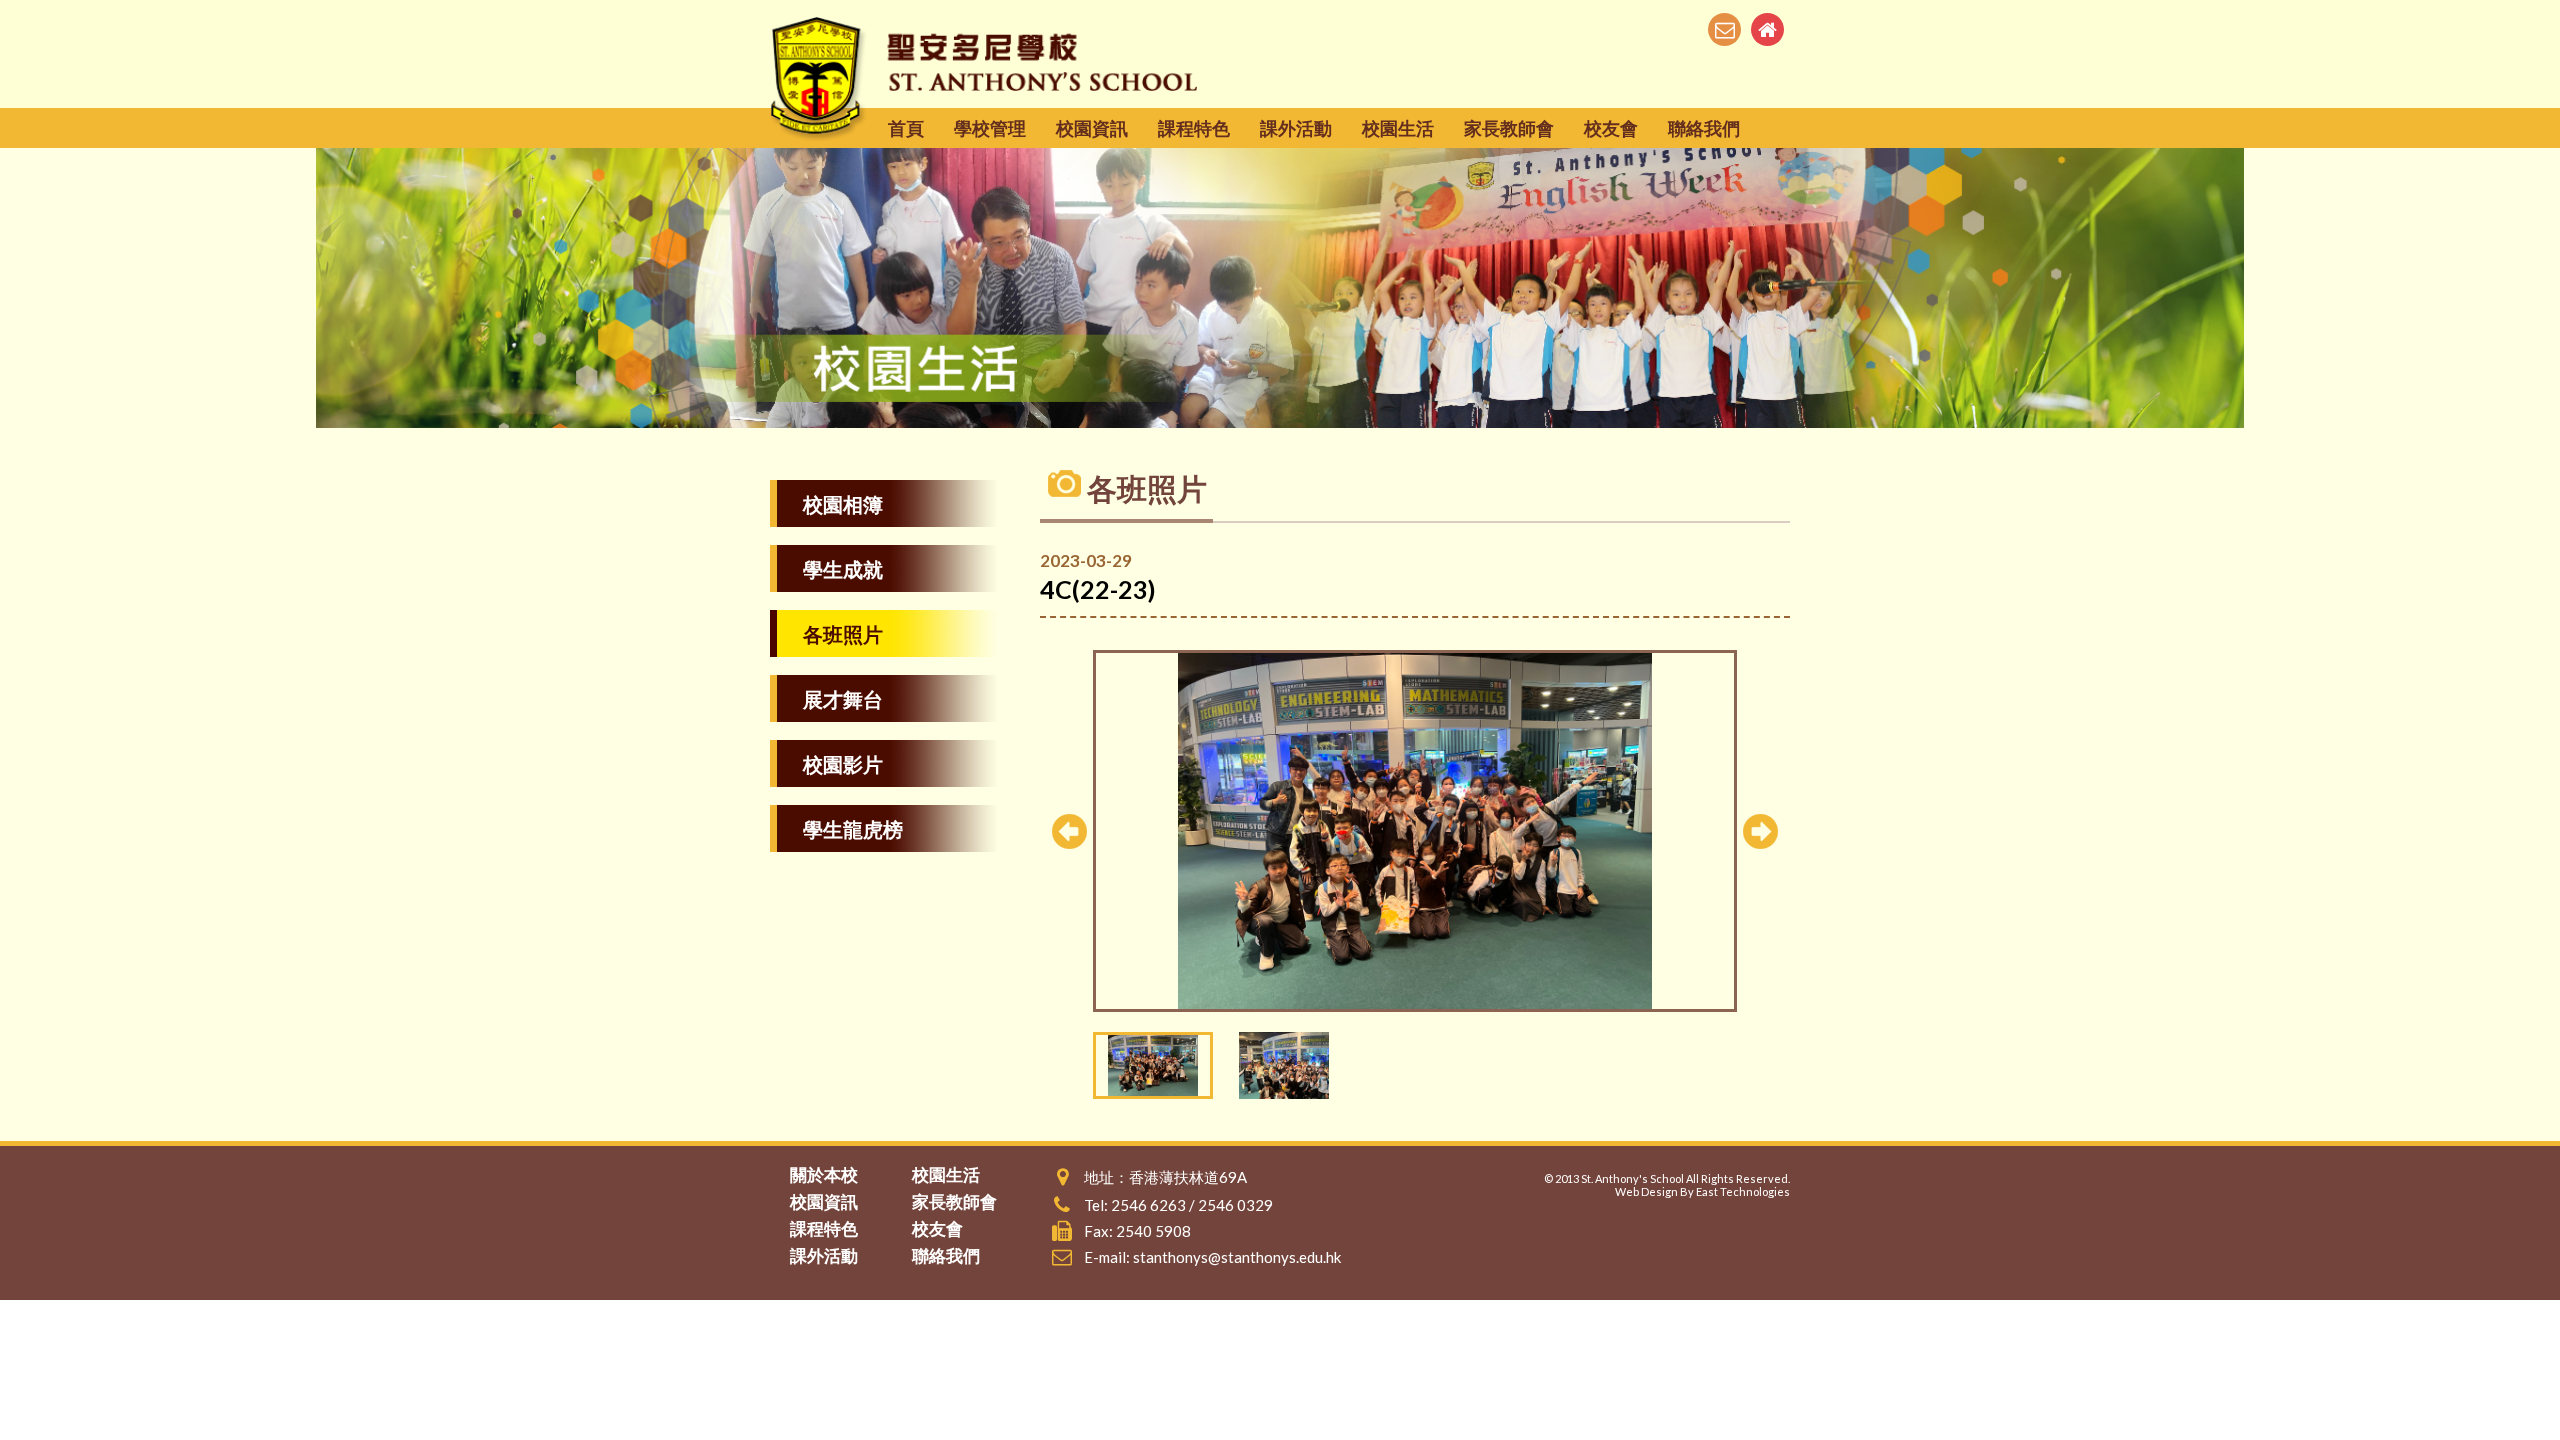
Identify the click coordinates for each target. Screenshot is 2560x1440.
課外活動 (1296, 128)
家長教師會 (1509, 128)
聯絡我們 (1704, 128)
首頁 (906, 128)
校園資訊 (1092, 128)
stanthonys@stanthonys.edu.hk (1237, 1257)
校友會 (1611, 128)
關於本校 (824, 1174)
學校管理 (990, 128)
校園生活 (1398, 128)
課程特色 (1194, 128)
